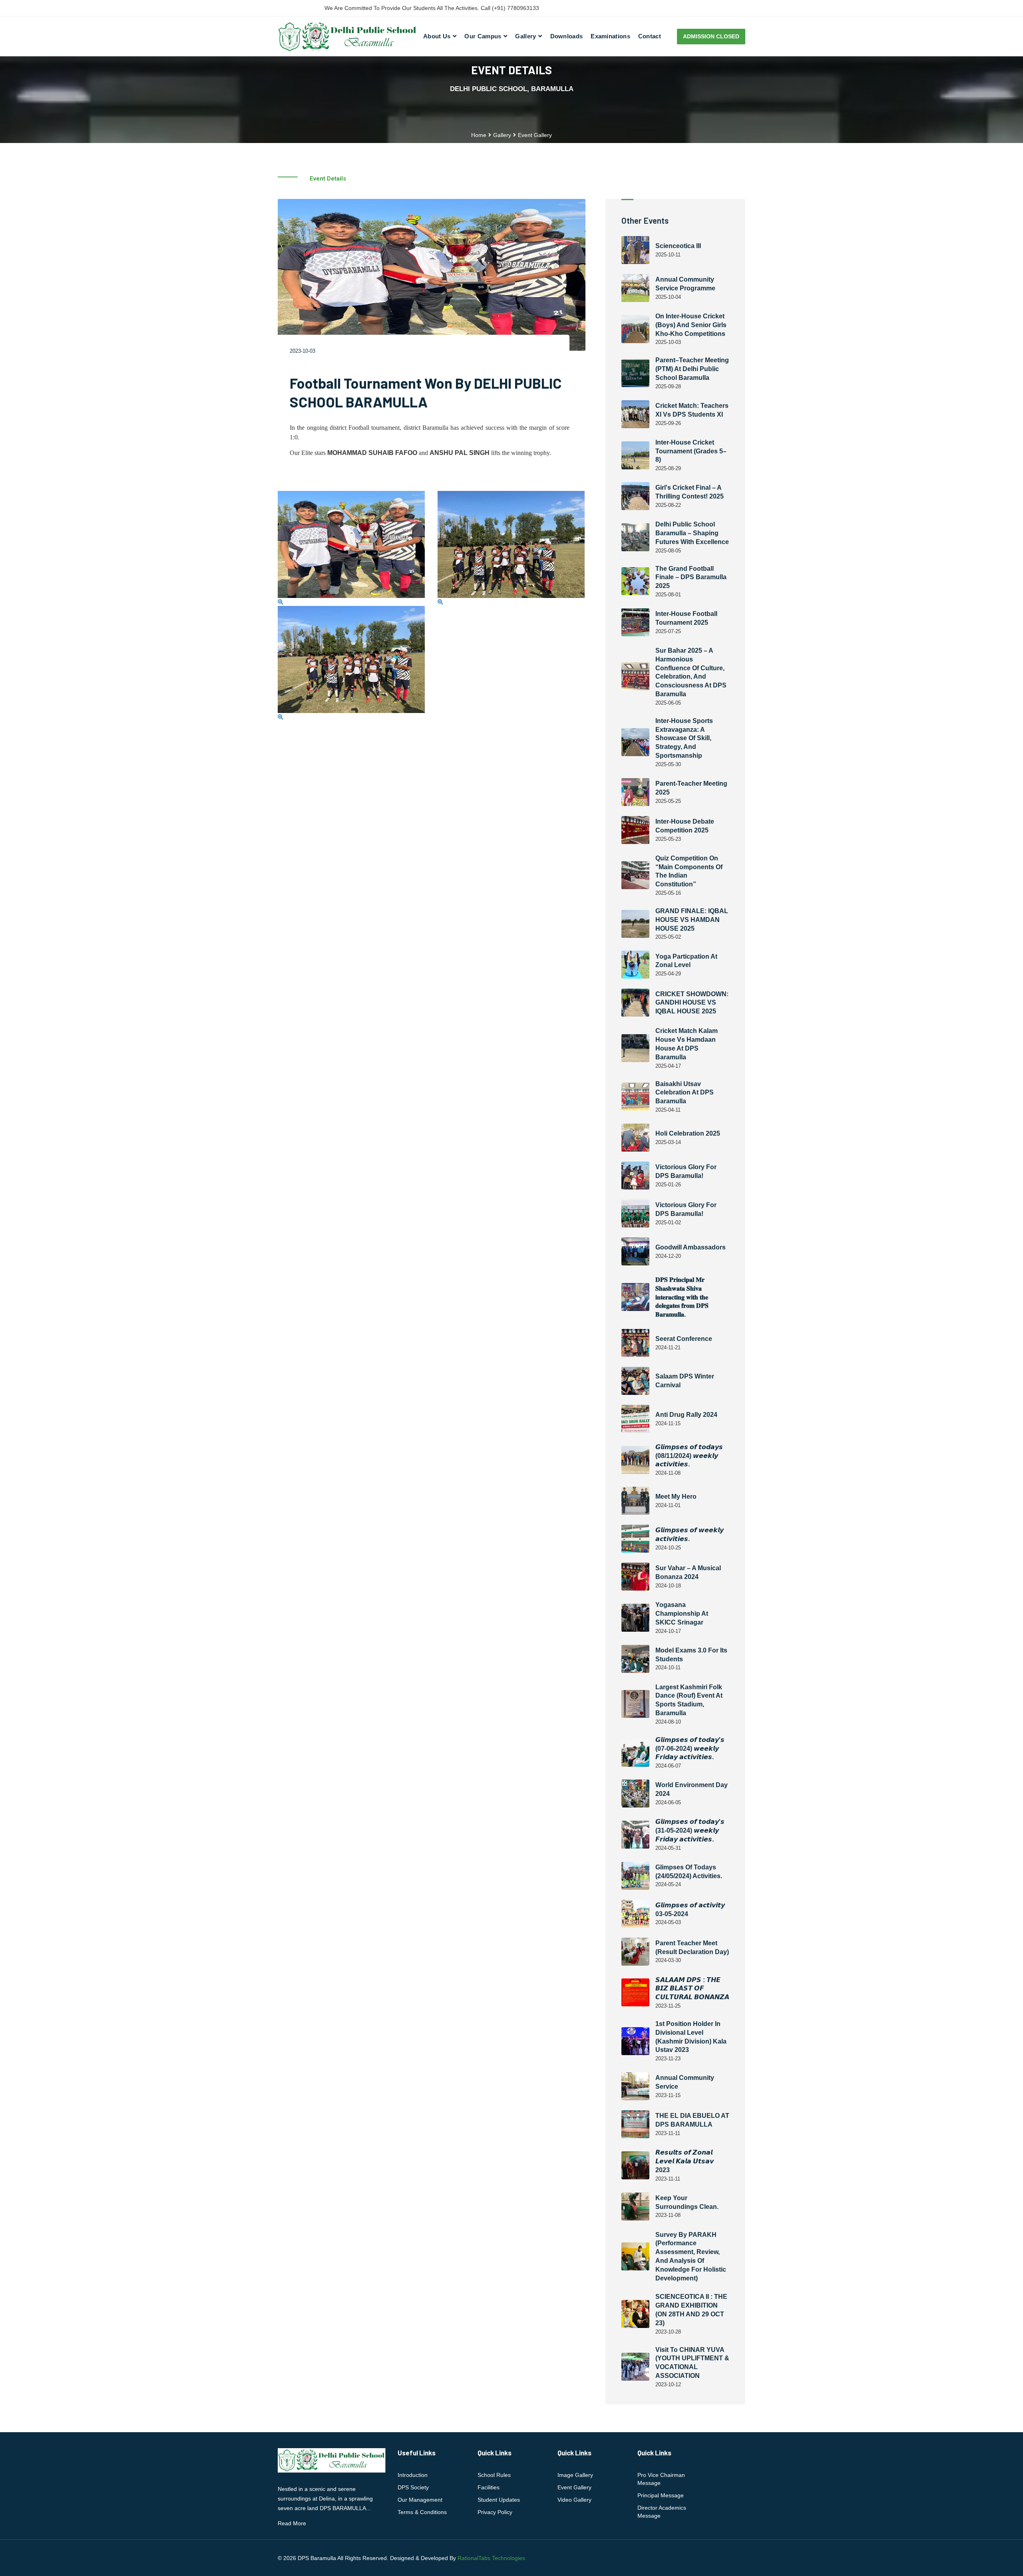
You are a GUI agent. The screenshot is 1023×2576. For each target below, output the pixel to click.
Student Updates (499, 2500)
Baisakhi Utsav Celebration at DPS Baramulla (685, 1093)
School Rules (494, 2475)
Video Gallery (574, 2500)
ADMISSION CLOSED (711, 36)
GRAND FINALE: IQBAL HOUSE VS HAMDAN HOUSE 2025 (692, 920)
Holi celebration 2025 (688, 1133)
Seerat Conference (684, 1339)
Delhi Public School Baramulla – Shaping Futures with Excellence (692, 533)
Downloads (567, 36)
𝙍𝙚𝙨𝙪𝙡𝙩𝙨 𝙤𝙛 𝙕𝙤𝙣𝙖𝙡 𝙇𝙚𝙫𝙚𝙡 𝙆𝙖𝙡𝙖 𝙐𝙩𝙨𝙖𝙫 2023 (685, 2161)
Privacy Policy (495, 2512)
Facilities (489, 2487)
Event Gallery (574, 2487)
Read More (292, 2523)
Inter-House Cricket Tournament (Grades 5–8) (691, 451)
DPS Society (413, 2487)
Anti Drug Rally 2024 (686, 1415)
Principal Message (661, 2495)
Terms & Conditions (422, 2512)
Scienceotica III (678, 246)
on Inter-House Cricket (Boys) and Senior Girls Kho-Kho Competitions (691, 325)
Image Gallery (575, 2475)
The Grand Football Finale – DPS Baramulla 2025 (691, 577)
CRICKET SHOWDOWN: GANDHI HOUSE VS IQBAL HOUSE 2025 (692, 1003)
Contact (650, 36)
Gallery (525, 36)
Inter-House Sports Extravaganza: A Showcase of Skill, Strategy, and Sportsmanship (684, 738)
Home (479, 135)
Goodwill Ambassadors (691, 1247)
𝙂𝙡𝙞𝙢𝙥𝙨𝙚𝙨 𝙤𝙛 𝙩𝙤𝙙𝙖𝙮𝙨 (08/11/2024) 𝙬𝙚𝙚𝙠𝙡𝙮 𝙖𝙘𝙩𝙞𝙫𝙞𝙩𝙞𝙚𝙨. (689, 1456)
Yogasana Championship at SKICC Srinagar (682, 1614)
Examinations (610, 36)
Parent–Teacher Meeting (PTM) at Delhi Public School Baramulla (692, 369)
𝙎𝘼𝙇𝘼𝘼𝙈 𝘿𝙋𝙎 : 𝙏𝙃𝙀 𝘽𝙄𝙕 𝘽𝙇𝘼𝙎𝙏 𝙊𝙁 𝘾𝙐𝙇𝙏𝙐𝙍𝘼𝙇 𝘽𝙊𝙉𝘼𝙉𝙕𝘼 (692, 1989)
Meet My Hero (676, 1497)
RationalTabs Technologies (491, 2558)
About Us (437, 36)
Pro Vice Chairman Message (661, 2479)
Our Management (420, 2500)
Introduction (413, 2475)
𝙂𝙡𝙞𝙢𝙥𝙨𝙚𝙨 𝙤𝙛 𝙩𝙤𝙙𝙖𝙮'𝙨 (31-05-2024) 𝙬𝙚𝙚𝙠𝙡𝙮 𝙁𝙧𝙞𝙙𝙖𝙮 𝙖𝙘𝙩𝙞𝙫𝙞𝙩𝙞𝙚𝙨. (690, 1830)
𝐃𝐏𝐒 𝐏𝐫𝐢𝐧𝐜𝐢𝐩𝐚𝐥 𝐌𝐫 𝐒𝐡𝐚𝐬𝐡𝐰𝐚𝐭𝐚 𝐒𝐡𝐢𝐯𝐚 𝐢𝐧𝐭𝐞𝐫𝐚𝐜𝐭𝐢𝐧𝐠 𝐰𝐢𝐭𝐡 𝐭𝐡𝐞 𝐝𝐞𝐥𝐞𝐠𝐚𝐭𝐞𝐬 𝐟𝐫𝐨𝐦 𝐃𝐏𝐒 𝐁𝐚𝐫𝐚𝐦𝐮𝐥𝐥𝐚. (682, 1297)
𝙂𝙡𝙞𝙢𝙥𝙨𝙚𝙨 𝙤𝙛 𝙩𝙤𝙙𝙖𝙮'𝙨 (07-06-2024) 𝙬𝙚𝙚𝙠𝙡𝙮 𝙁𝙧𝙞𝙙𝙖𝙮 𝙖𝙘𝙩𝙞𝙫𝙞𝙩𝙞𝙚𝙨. (690, 1749)
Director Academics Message (662, 2512)
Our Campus (483, 36)
